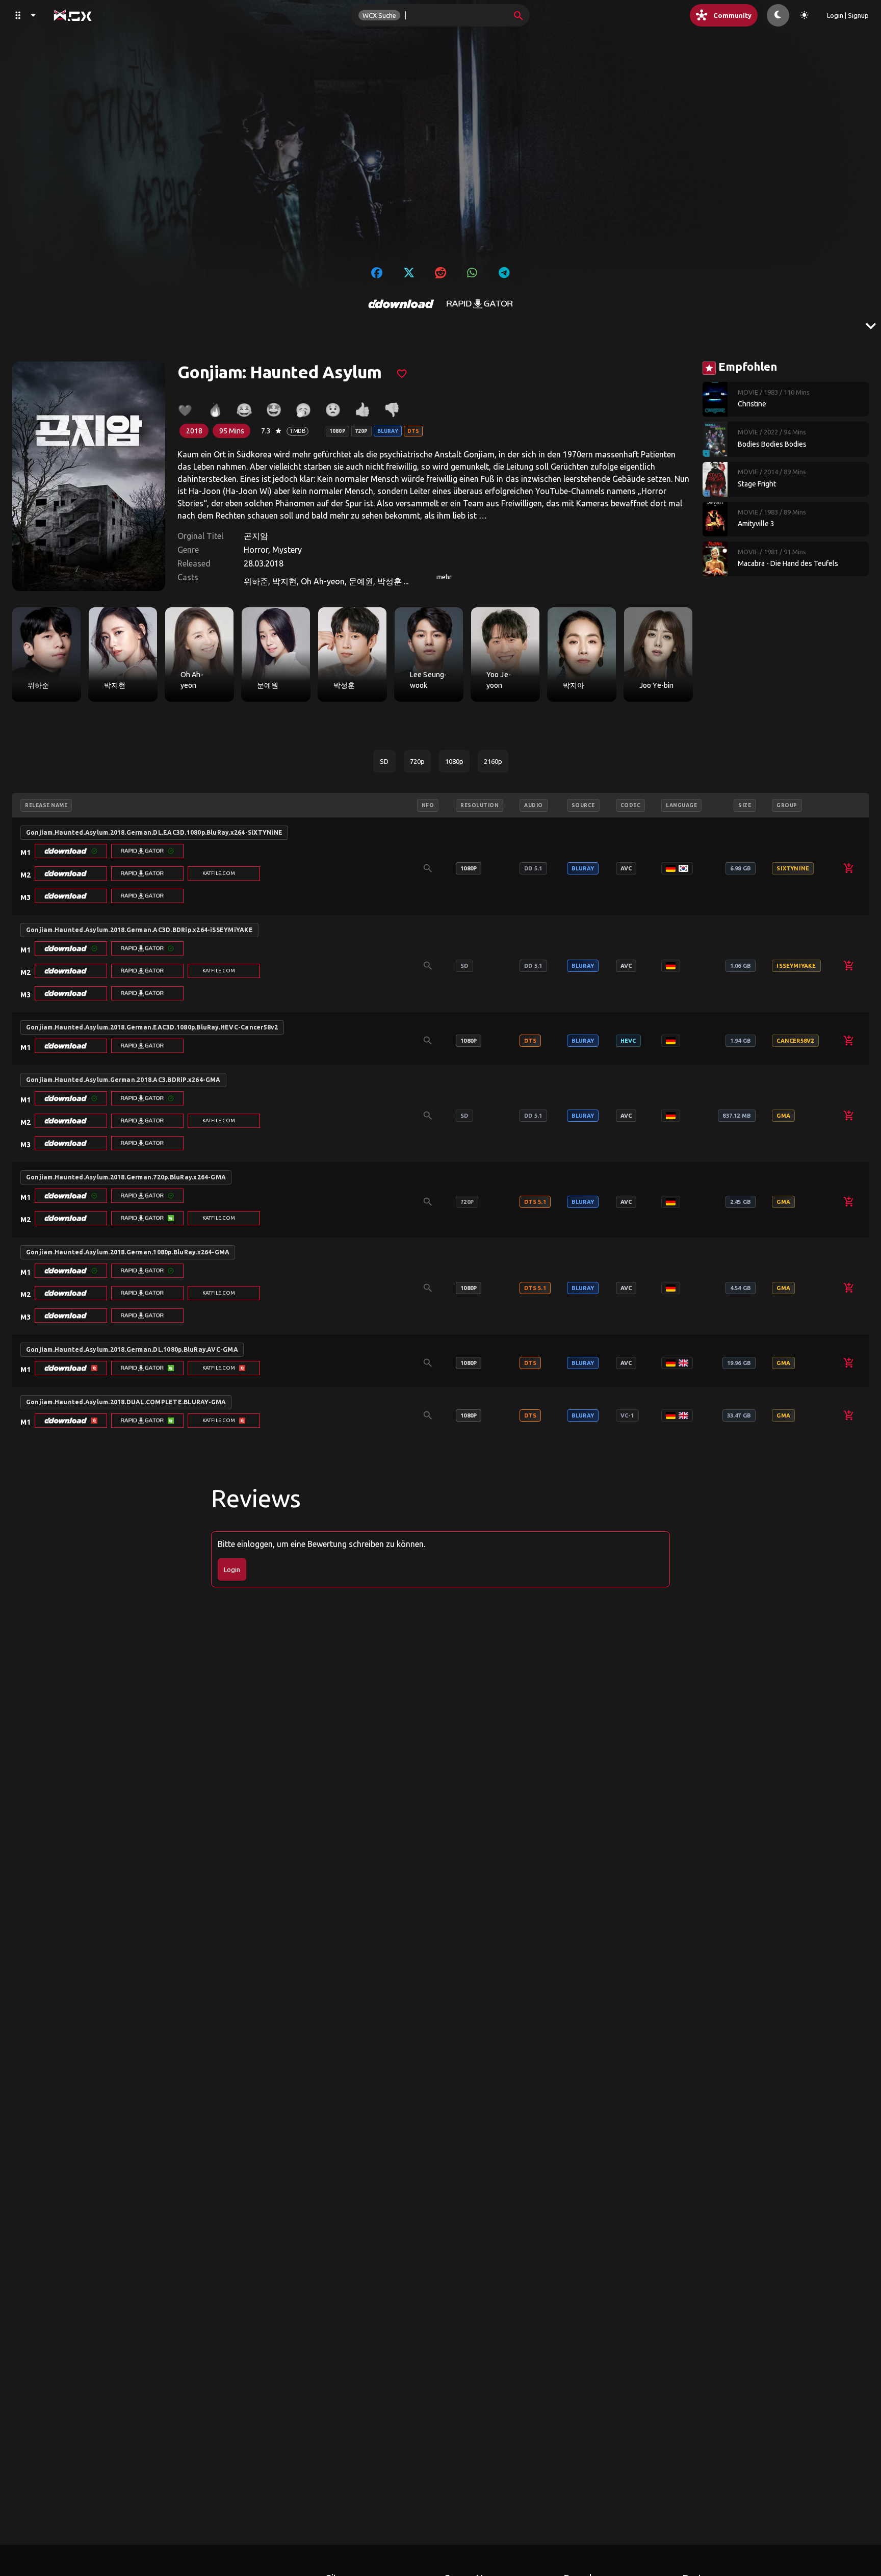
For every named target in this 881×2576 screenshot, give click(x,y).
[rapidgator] (480, 304)
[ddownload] (401, 304)
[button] (71, 851)
